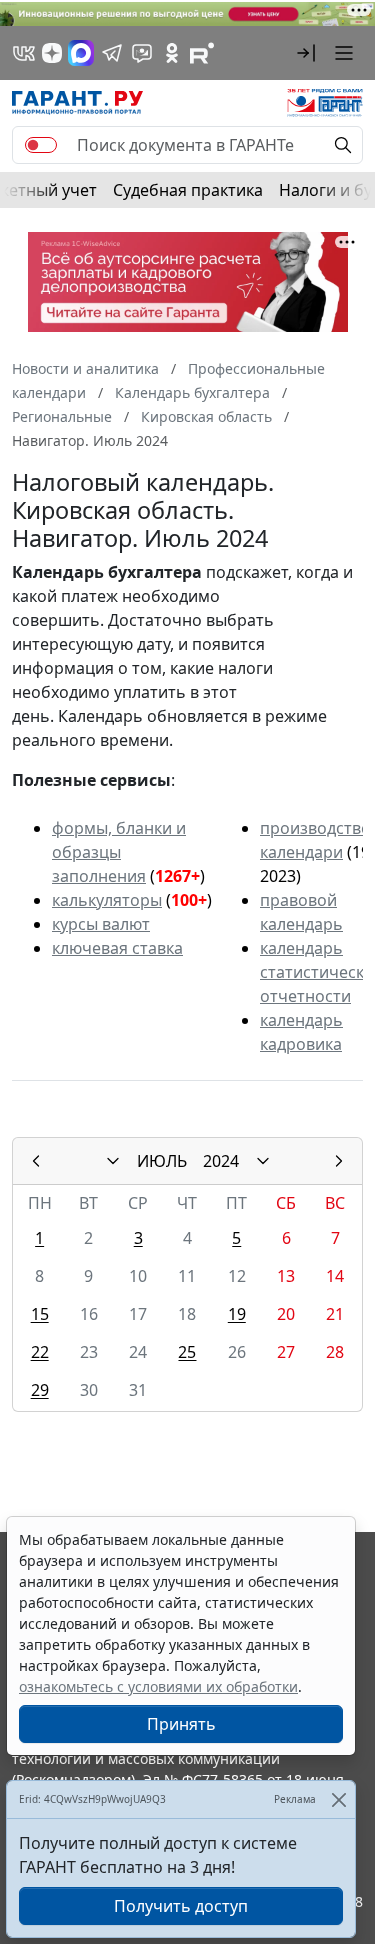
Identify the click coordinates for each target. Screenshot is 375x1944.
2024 (221, 1161)
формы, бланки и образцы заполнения (119, 852)
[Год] (263, 1161)
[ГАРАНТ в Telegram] (112, 53)
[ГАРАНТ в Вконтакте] (24, 53)
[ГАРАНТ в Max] (81, 53)
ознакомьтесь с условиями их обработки (158, 1686)
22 (40, 1352)
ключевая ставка (117, 948)
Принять (181, 1724)
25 (187, 1352)
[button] (306, 53)
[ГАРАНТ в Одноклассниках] (172, 53)
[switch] (41, 145)
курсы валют (101, 924)
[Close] (338, 1799)
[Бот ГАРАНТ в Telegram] (142, 53)
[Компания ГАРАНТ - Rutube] (202, 53)
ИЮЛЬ (162, 1161)
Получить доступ (181, 1906)
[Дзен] (52, 53)
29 (40, 1390)
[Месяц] (113, 1161)
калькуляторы (107, 900)
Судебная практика (188, 190)
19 (237, 1314)
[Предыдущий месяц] (36, 1161)
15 (40, 1314)
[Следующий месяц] (339, 1161)
